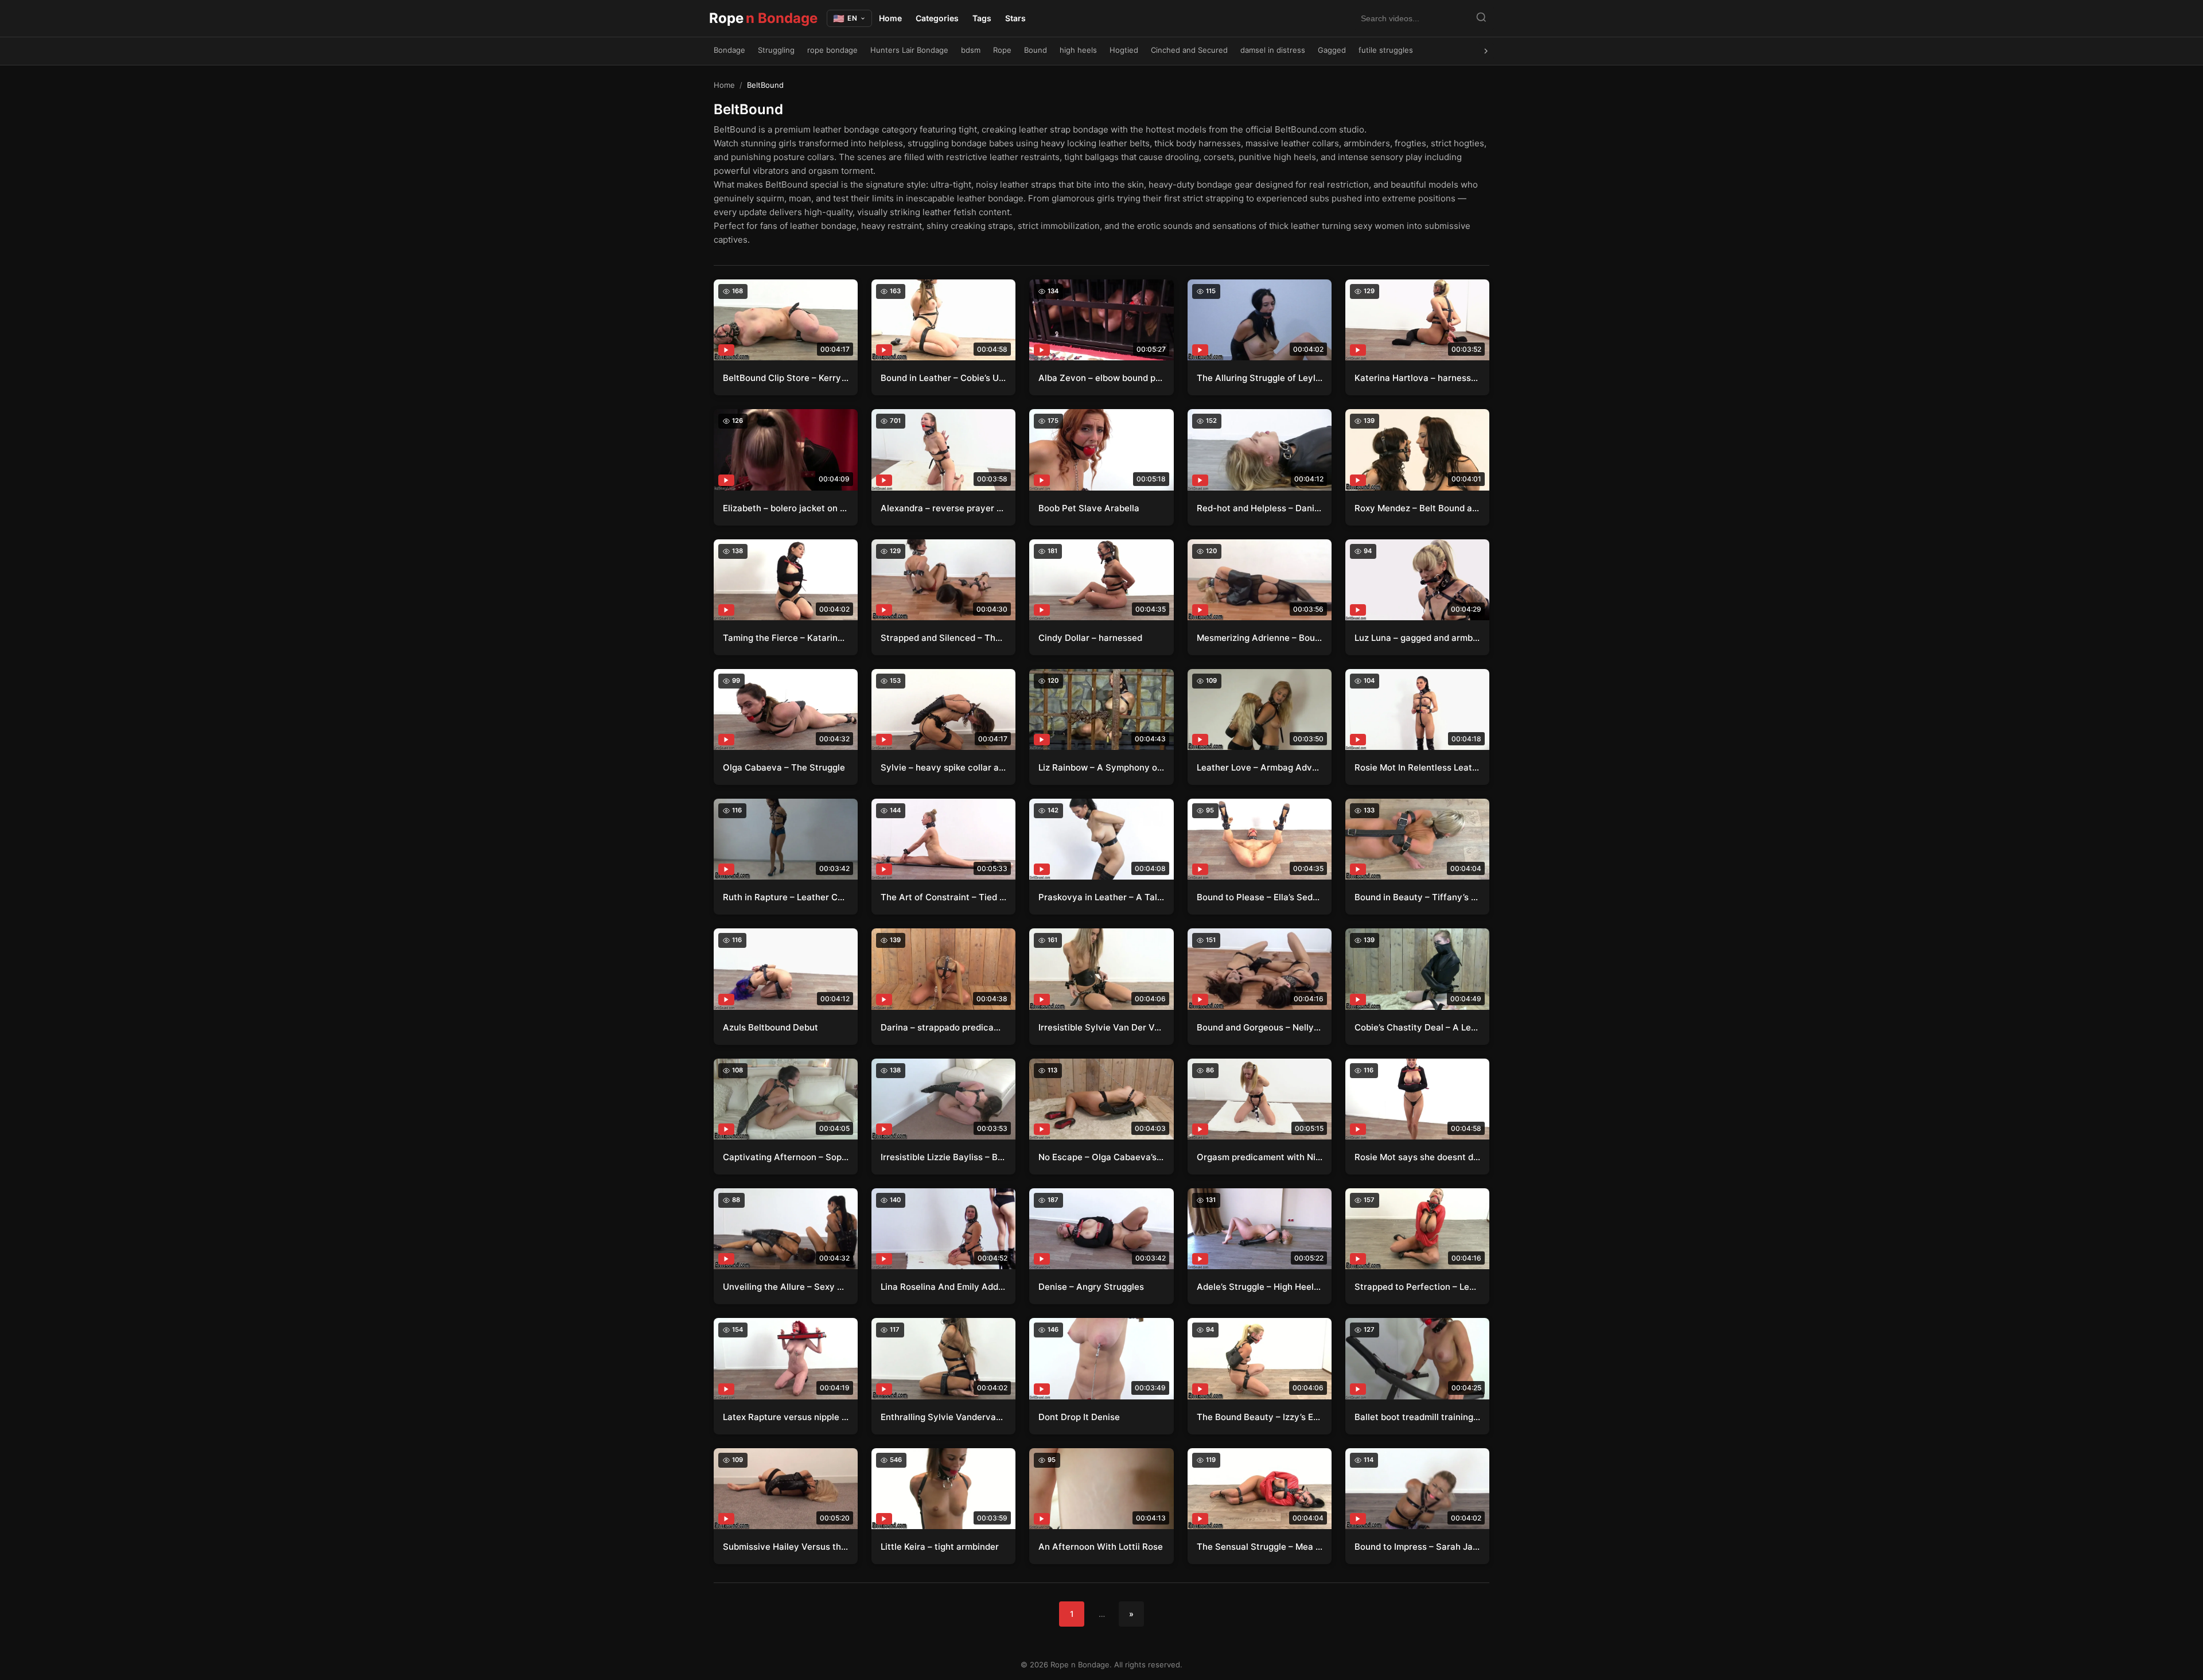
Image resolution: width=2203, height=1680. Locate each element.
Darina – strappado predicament (943, 1027)
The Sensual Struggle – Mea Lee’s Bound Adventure (1260, 1547)
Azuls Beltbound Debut (770, 1027)
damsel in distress (1273, 50)
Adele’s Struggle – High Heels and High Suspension (1260, 1287)
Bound (1036, 50)
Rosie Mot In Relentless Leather (1417, 767)
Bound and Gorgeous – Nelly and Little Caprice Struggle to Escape (1260, 1027)
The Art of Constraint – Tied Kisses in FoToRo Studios (943, 897)
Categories (937, 18)
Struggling (776, 50)
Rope (763, 18)
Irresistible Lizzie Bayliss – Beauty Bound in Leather (943, 1157)
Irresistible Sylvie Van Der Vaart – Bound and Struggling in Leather (1101, 1027)
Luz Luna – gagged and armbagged (1417, 638)
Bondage (729, 50)
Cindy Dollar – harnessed (1090, 638)
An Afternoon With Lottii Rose (1101, 1547)
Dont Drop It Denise (1079, 1417)
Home (890, 18)
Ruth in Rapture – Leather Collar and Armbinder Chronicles (786, 897)
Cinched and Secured (1189, 50)
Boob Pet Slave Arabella (1089, 508)
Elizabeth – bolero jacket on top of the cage (786, 508)
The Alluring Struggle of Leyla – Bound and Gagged (1260, 378)
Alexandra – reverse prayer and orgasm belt (943, 508)
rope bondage (832, 50)
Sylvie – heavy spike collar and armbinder (943, 767)
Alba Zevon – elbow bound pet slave (1101, 378)
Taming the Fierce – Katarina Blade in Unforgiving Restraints (786, 638)
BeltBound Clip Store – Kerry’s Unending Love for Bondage (786, 378)
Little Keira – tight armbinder (940, 1547)
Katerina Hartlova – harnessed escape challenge (1417, 378)
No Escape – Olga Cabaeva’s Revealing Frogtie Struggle (1101, 1157)
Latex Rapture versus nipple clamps (786, 1417)
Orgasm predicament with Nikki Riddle (1260, 1157)
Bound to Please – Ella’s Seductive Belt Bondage (1260, 897)
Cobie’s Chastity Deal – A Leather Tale (1417, 1027)
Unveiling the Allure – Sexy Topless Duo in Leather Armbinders (786, 1287)
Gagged (1332, 50)
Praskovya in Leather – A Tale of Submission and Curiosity (1101, 897)
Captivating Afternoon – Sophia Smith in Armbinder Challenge (786, 1157)
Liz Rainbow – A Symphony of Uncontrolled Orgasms (1101, 767)
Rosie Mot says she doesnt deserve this (1417, 1157)
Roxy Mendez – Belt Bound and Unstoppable (1417, 508)
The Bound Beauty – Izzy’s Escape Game (1260, 1417)
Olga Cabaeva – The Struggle (784, 767)
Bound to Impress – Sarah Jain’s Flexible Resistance (1417, 1547)
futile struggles (1386, 50)
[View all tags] (1486, 51)
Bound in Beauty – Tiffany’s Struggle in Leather (1417, 897)
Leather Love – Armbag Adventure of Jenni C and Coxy (1260, 767)
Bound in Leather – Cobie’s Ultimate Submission (943, 378)
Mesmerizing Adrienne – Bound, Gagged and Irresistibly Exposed (1260, 638)
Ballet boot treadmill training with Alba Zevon (1417, 1417)
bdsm (971, 50)
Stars (1015, 18)
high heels (1078, 50)
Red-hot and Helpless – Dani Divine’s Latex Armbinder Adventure (1260, 508)
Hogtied (1124, 50)
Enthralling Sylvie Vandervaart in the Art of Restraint (943, 1417)
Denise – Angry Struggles (1091, 1287)
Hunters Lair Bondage (909, 50)
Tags (982, 18)
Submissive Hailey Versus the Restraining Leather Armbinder (786, 1547)
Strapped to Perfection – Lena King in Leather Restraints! (1417, 1287)
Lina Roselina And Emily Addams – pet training (943, 1287)
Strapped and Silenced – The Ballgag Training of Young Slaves (943, 638)
